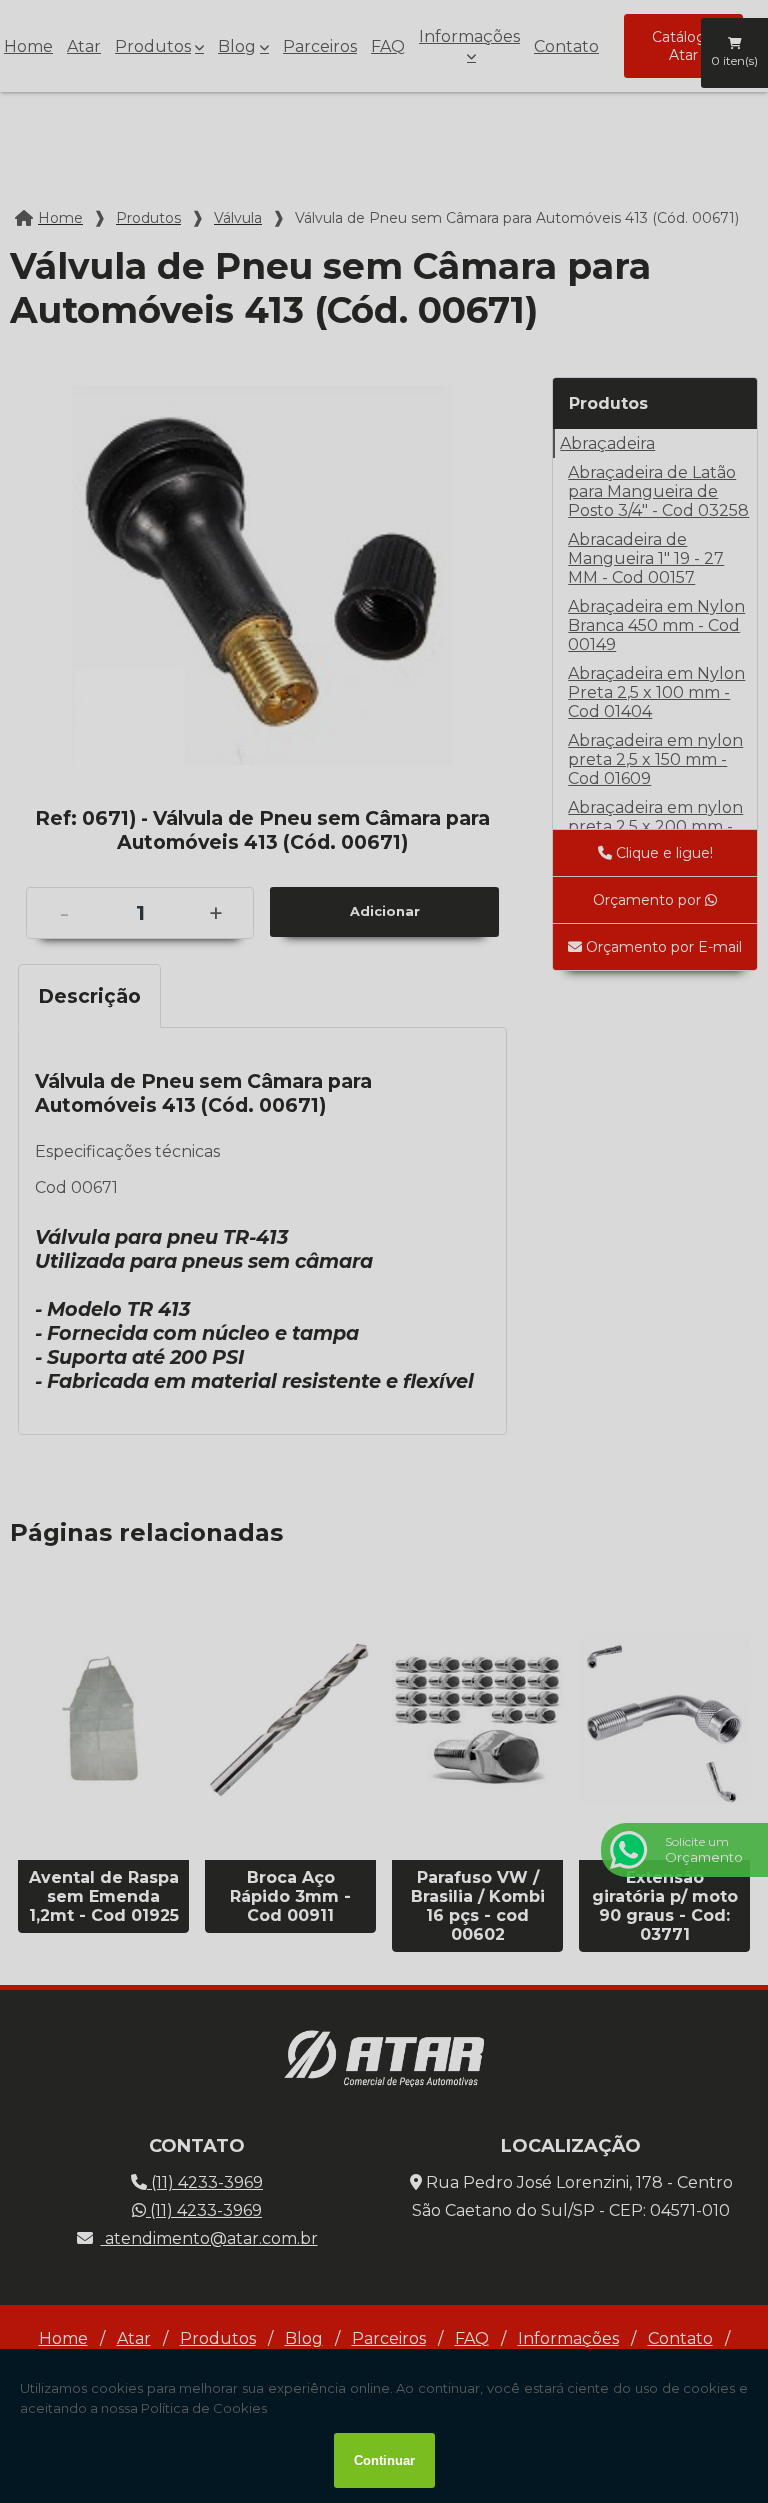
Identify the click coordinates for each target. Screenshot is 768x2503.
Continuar (384, 2460)
